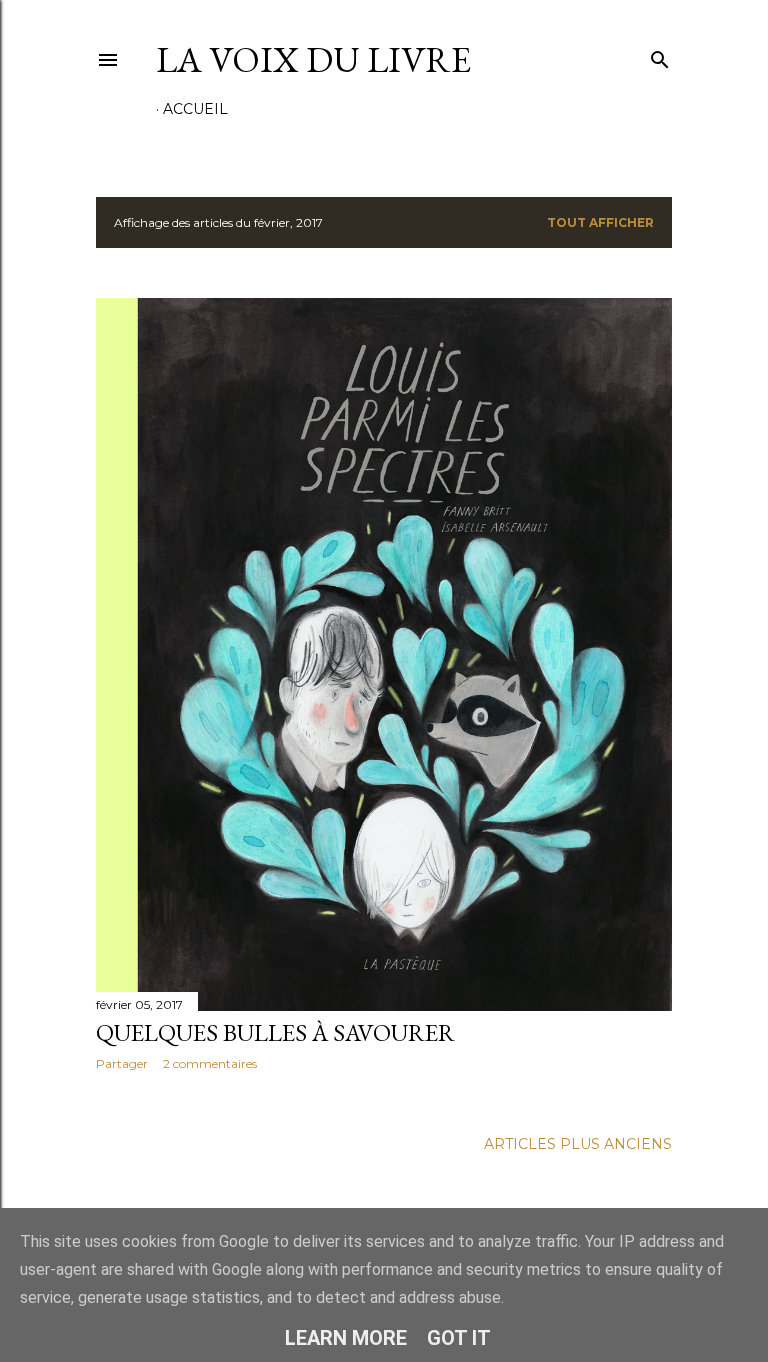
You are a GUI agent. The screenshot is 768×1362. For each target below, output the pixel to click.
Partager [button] (122, 1063)
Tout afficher (600, 222)
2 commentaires (210, 1063)
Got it (459, 1338)
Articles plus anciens (578, 1144)
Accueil (195, 109)
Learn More (346, 1338)
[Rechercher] (660, 55)
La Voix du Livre (313, 59)
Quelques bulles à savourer (275, 1032)
